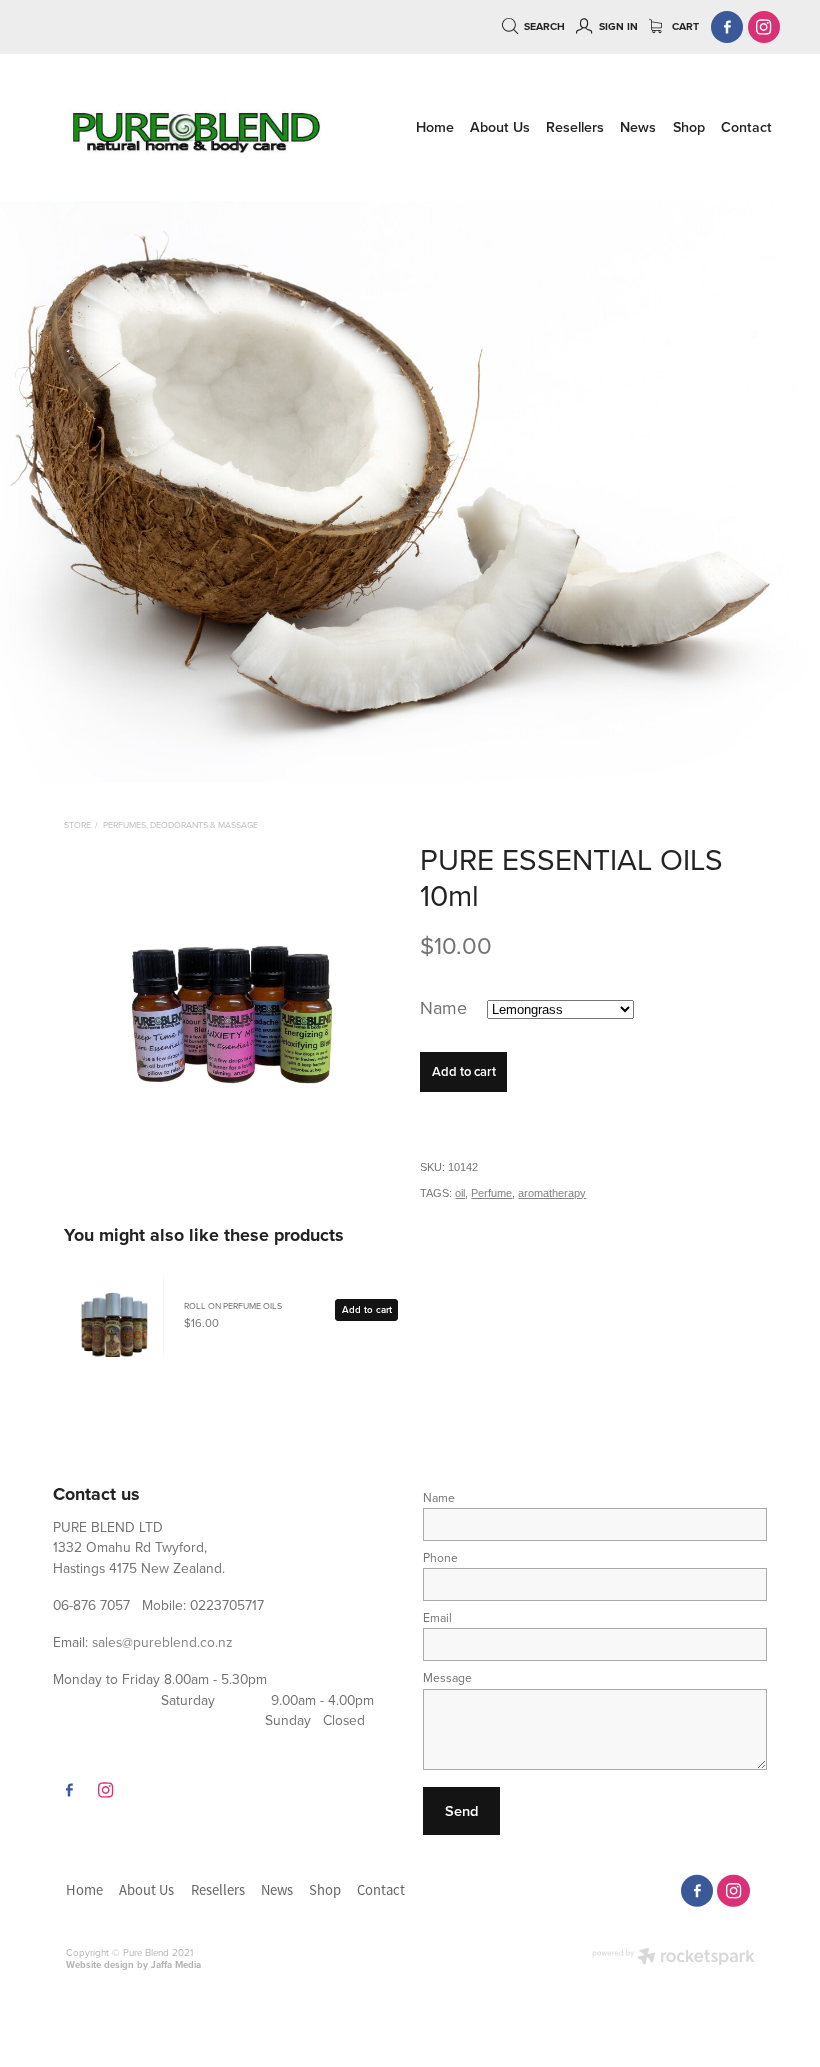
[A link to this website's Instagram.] (764, 27)
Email (437, 1618)
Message (447, 1678)
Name (439, 1498)
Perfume (491, 1193)
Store (77, 824)
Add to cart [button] (464, 1071)
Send (461, 1810)
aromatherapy (552, 1193)
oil (460, 1193)
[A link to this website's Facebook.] (727, 27)
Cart (684, 26)
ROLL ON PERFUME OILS (233, 1305)
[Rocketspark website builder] (673, 1958)
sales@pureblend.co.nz (162, 1641)
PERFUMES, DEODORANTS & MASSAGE (180, 824)
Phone (440, 1558)
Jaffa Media (176, 1964)
